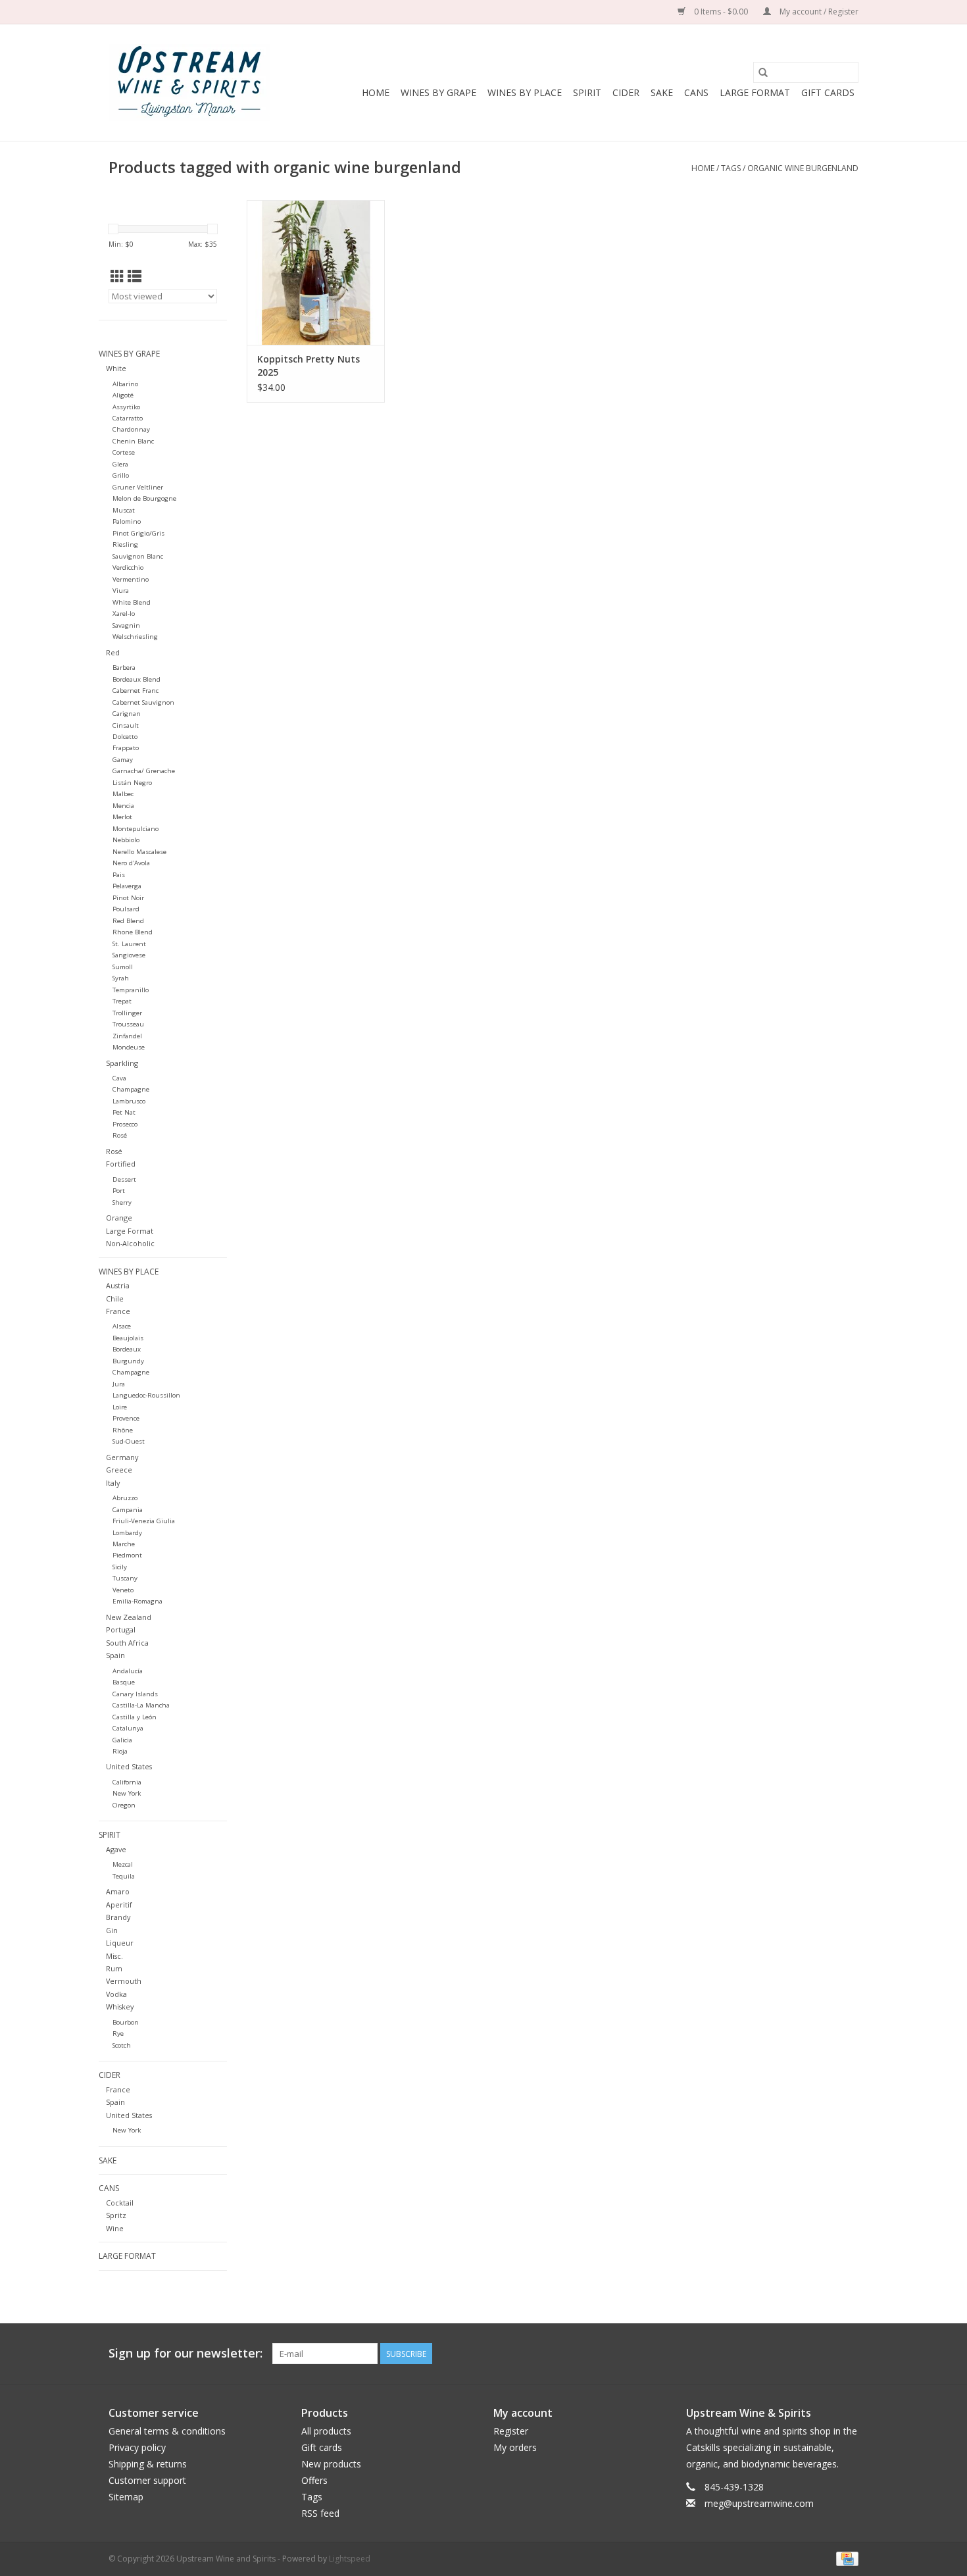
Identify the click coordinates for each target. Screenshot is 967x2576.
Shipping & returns (148, 2464)
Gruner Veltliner (138, 487)
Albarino (125, 384)
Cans (696, 92)
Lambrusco (129, 1101)
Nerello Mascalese (139, 852)
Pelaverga (127, 886)
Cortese (124, 452)
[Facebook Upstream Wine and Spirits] (824, 2354)
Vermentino (131, 579)
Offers (314, 2480)
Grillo (121, 475)
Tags (731, 168)
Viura (121, 591)
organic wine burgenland (803, 168)
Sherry (122, 1202)
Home (376, 92)
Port (119, 1191)
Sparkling (122, 1063)
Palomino (127, 521)
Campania (128, 1510)
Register (511, 2431)
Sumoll (123, 967)
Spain (115, 1655)
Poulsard (126, 909)
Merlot (122, 817)
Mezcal (123, 1864)
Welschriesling (135, 637)
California (127, 1782)
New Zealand (129, 1617)
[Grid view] (117, 276)
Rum (114, 1968)
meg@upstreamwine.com (759, 2503)
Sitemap (126, 2497)
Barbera (124, 668)
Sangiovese (129, 955)
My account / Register (818, 12)
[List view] (135, 276)
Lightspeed (350, 2559)
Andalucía (128, 1671)
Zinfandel (127, 1036)
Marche (124, 1544)
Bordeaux (127, 1349)
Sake (662, 92)
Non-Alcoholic (130, 1243)
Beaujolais (128, 1338)
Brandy (118, 1917)
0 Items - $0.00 (721, 12)
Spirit (587, 92)
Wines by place (525, 92)
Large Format (755, 92)
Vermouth (124, 1981)
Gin (112, 1930)
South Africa (127, 1643)
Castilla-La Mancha (141, 1705)
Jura (119, 1384)
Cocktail (120, 2203)
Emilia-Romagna (137, 1601)
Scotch (122, 2045)
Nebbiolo (126, 840)
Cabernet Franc (136, 691)
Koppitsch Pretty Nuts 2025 (309, 366)
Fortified (121, 1164)
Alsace (122, 1326)
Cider (626, 92)
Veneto (123, 1590)
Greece (119, 1470)
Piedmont (127, 1555)
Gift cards (828, 92)
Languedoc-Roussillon (146, 1395)
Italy (113, 1483)
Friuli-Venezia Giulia (144, 1521)
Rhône (123, 1430)
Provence (126, 1418)
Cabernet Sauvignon (143, 702)
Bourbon (126, 2022)
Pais (119, 875)
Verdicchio (128, 568)
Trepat (122, 1001)
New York (127, 1793)
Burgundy (128, 1361)
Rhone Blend (133, 932)
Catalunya (128, 1728)
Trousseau (128, 1024)
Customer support (147, 2480)
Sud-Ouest (129, 1441)
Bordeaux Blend (136, 679)
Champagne (131, 1089)
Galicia (122, 1740)
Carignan (127, 714)
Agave (116, 1849)
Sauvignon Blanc (138, 556)
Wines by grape (438, 92)
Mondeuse (129, 1047)
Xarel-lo (124, 614)
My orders (515, 2447)
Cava (119, 1078)
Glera (120, 464)
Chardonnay (131, 429)
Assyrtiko (126, 407)
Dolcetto (125, 737)
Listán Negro (132, 783)
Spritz (116, 2215)
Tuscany (125, 1578)
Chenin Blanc (133, 441)
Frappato (126, 748)
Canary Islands (135, 1694)
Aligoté (123, 395)
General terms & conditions (167, 2431)
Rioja (120, 1751)
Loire (120, 1407)
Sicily (120, 1567)
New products (331, 2464)
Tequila (124, 1876)
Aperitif (119, 1905)
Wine (115, 2228)
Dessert (124, 1179)
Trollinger (127, 1013)
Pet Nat (124, 1112)
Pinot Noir (128, 898)
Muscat (124, 510)
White (116, 368)
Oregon (124, 1805)
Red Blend (128, 921)
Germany (122, 1457)
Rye (118, 2033)
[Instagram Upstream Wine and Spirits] (848, 2354)
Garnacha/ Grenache (144, 771)
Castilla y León (135, 1717)
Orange (119, 1218)
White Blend (132, 602)
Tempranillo (131, 990)
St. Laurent (129, 944)
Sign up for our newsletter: (186, 2353)
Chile (115, 1299)
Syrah (121, 978)
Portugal (121, 1629)
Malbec (123, 794)
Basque (124, 1682)
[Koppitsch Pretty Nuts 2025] (316, 272)
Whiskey (120, 2007)
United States (129, 1766)
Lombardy (127, 1533)
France (118, 1311)
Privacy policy (137, 2447)
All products (326, 2431)
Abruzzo (125, 1498)
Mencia (123, 806)
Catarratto (128, 418)
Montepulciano (136, 829)
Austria (118, 1285)
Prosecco (125, 1124)
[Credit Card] (845, 2558)
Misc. (114, 1956)
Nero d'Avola (131, 863)
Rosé (120, 1135)
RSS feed (320, 2513)
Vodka (116, 1994)
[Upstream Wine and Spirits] (189, 83)
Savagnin (126, 625)
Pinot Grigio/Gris (138, 533)
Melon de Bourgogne (144, 498)
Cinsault (126, 725)
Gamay (123, 760)
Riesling (125, 544)
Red (113, 652)
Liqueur (120, 1943)
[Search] (763, 72)
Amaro (118, 1891)
